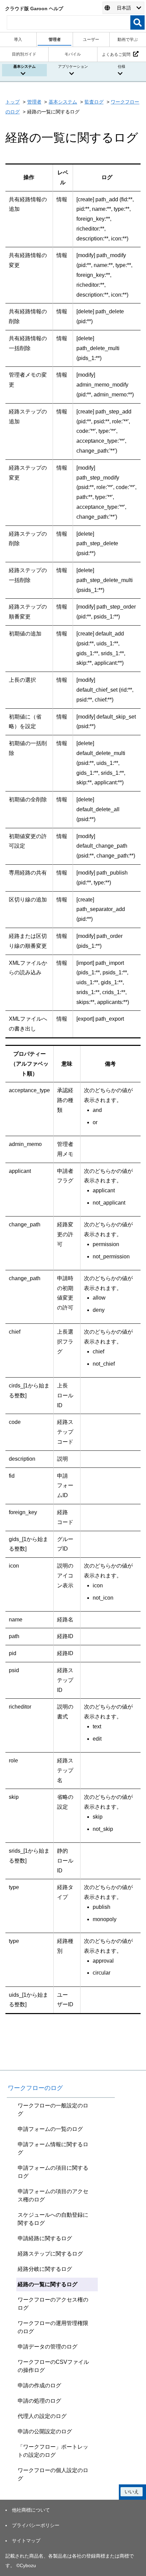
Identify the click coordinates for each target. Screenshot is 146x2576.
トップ (13, 102)
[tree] (61, 2292)
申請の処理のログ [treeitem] (39, 2401)
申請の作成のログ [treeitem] (39, 2385)
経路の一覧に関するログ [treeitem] (48, 2284)
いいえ (132, 2492)
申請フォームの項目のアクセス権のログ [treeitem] (53, 2195)
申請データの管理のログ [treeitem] (48, 2347)
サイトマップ (26, 2541)
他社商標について (31, 2510)
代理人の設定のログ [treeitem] (42, 2416)
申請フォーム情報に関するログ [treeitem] (53, 2148)
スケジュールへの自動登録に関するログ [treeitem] (53, 2219)
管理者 (34, 102)
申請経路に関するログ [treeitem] (45, 2238)
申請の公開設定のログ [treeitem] (45, 2431)
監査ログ (94, 102)
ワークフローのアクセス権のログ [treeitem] (53, 2304)
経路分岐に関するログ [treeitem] (45, 2269)
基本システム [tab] (24, 66)
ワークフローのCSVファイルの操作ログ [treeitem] (53, 2366)
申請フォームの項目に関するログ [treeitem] (53, 2172)
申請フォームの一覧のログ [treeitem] (50, 2129)
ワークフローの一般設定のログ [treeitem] (53, 2110)
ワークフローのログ (35, 2088)
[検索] (138, 22)
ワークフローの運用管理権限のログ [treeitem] (53, 2327)
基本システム (63, 102)
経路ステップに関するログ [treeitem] (50, 2254)
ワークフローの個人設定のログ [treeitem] (53, 2474)
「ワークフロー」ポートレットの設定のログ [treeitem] (53, 2451)
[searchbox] (69, 22)
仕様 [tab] (122, 66)
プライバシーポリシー (36, 2525)
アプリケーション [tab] (73, 66)
